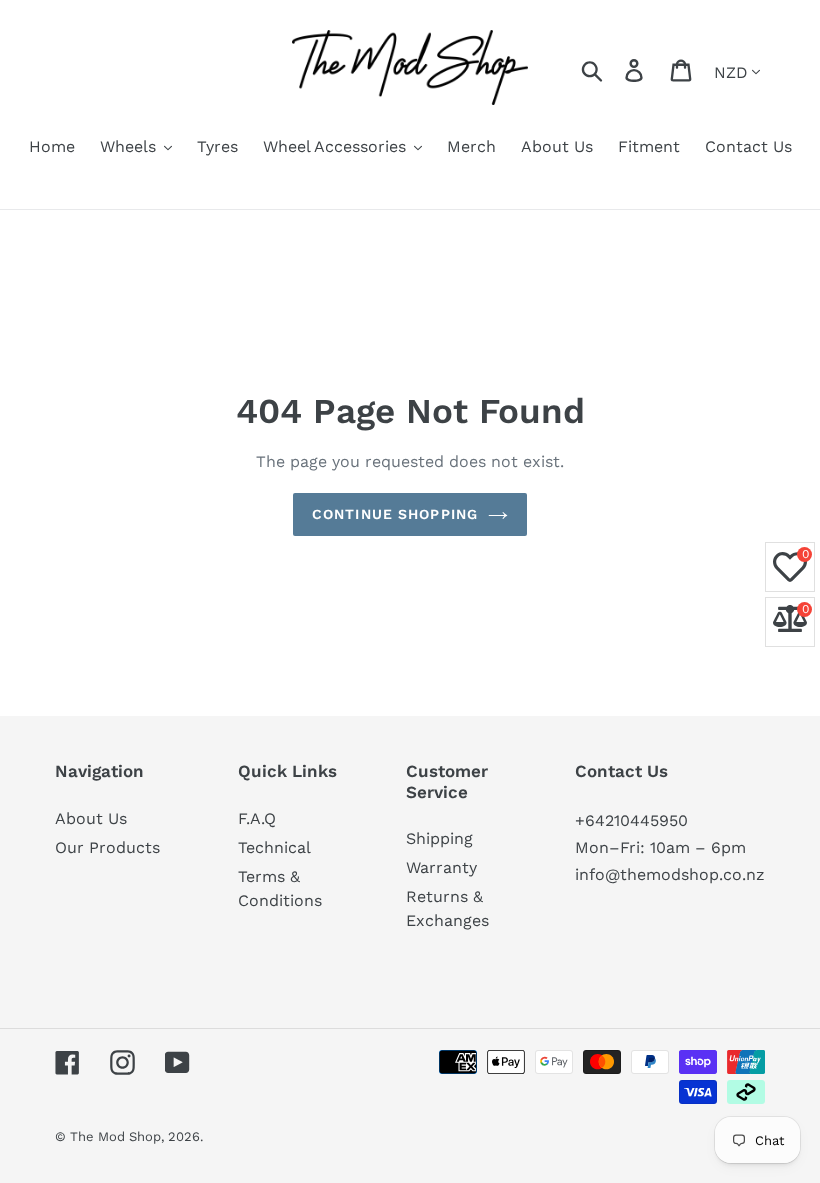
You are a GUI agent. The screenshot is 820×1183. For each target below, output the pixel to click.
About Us (91, 818)
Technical (274, 847)
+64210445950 (631, 820)
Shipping (439, 838)
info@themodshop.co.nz (670, 874)
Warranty (441, 867)
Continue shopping (395, 514)
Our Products (107, 847)
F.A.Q (257, 818)
